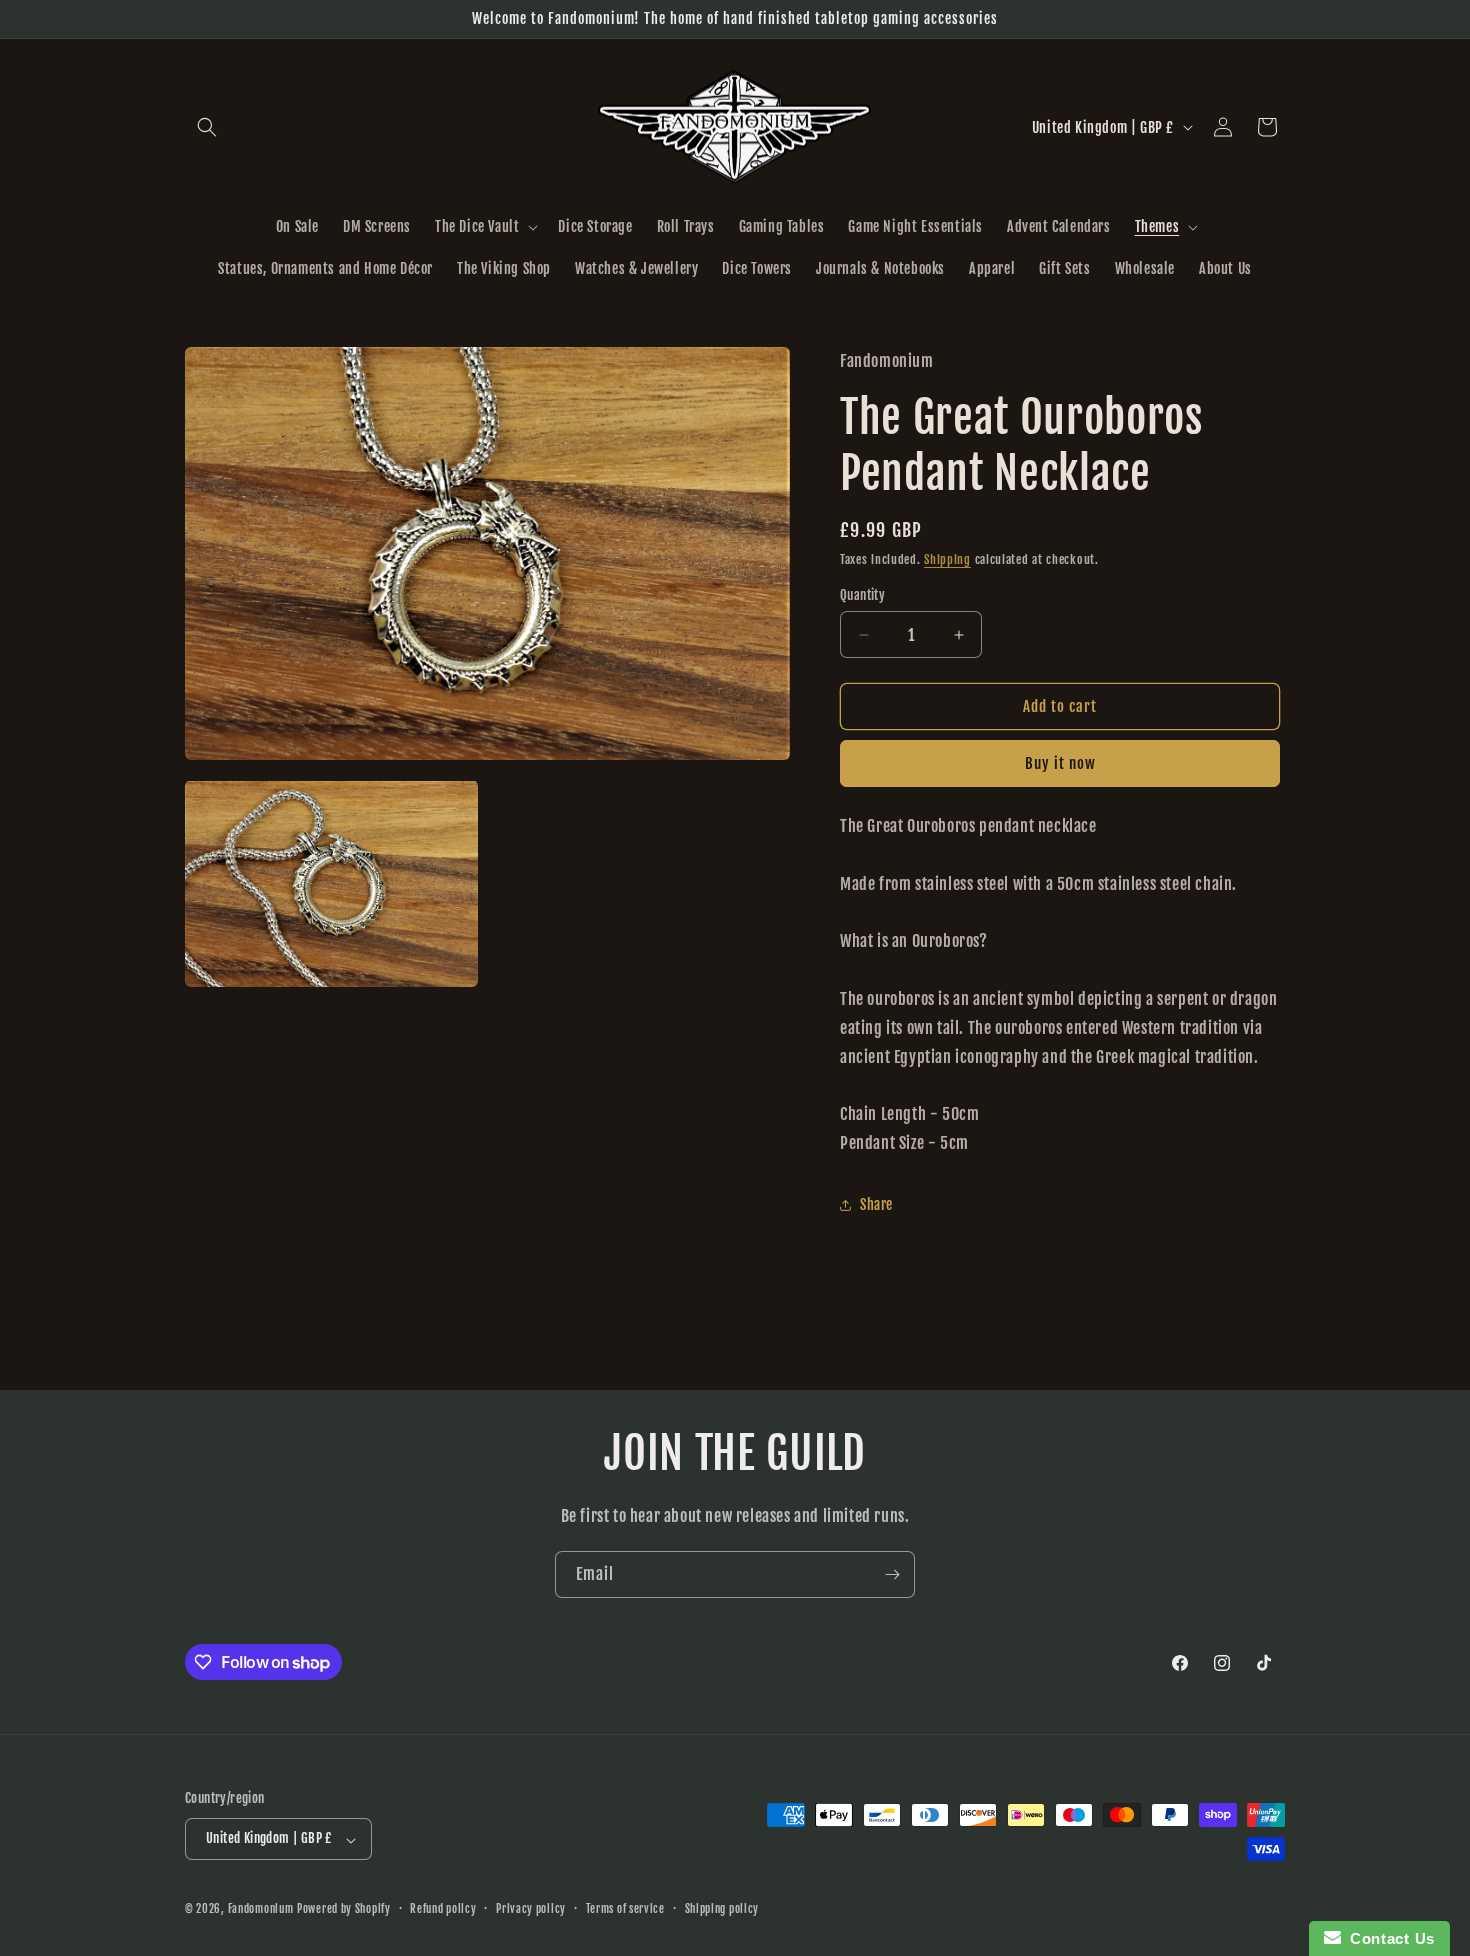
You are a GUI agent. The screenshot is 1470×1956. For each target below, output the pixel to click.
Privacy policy (531, 1909)
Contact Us (1388, 1938)
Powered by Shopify (344, 1910)
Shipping (947, 559)
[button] (207, 127)
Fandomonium (261, 1910)
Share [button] (876, 1204)
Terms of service (625, 1909)
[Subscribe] (892, 1574)
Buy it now (1060, 763)
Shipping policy (722, 1909)
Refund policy (443, 1909)
